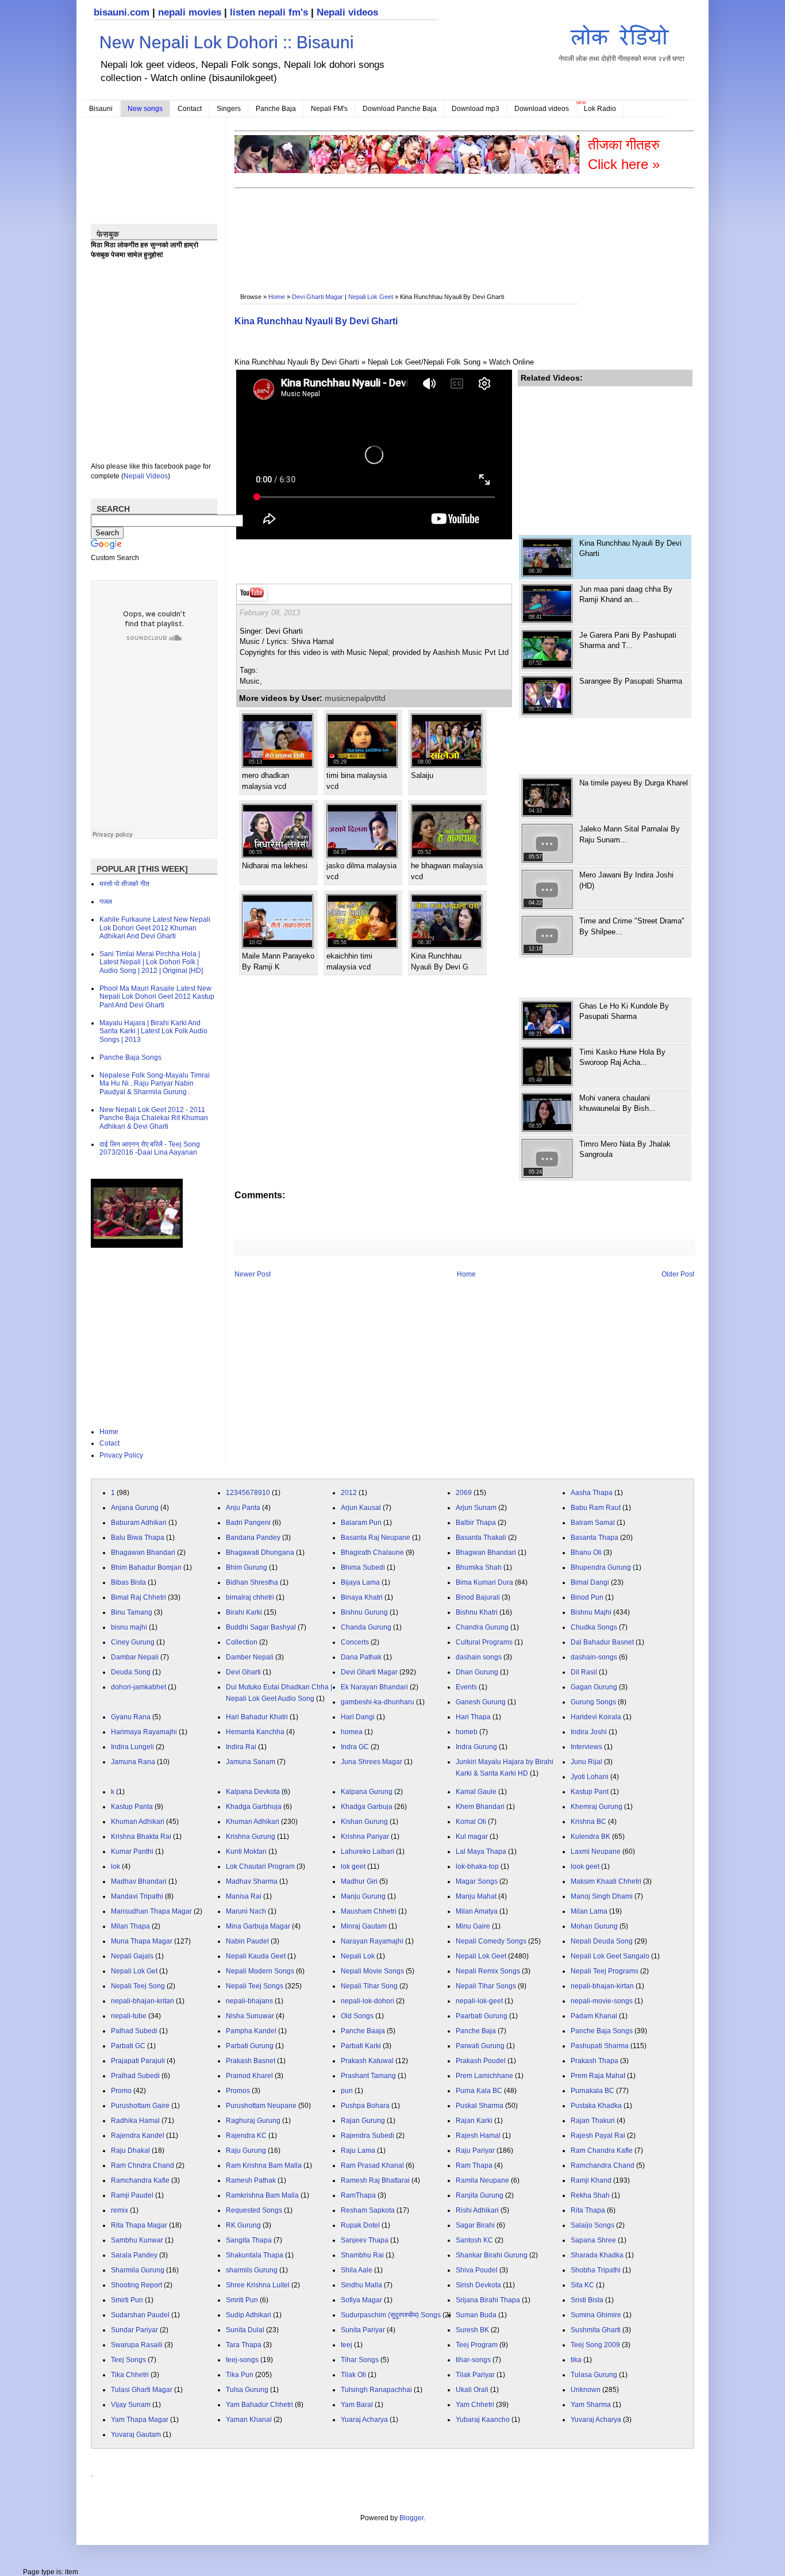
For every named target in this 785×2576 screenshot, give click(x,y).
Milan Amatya (477, 1911)
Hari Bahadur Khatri (257, 1717)
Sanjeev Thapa (365, 2240)
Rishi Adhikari (477, 2210)
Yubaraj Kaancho (483, 2420)
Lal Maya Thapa (481, 1851)
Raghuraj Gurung (253, 2121)
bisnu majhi (129, 1627)
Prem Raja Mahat (598, 2076)
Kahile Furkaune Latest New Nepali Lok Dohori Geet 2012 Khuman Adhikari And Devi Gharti (155, 928)
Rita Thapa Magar (139, 2225)
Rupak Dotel (360, 2225)
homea (352, 1732)
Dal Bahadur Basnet (602, 1642)
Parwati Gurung (480, 2046)
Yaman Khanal (249, 2420)
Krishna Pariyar (365, 1837)
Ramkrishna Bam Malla (262, 2195)
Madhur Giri (359, 1881)
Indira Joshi (589, 1732)
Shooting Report (136, 2285)
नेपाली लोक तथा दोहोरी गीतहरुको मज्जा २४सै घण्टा (622, 59)
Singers (229, 109)
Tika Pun (240, 2375)
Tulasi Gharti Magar (142, 2390)
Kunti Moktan (246, 1851)
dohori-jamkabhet (138, 1687)
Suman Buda (476, 2315)
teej (347, 2345)
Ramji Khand (591, 2180)
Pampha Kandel (251, 2031)
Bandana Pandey (253, 1538)
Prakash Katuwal (367, 2061)
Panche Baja (276, 109)
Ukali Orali (472, 2390)
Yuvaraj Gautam (136, 2435)
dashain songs (479, 1657)
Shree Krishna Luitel (258, 2285)
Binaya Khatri (362, 1597)
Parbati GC (128, 2046)
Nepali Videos (146, 476)
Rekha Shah (590, 2195)
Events (466, 1687)
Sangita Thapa (249, 2240)
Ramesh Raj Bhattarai (375, 2180)
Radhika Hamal (135, 2121)
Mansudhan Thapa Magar (151, 1911)
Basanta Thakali (481, 1538)
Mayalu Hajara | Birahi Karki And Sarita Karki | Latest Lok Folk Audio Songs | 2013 (153, 1031)
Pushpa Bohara (365, 2106)
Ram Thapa (474, 2165)
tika (576, 2360)
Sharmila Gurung (138, 2270)
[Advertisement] (444, 228)
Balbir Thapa (476, 1523)
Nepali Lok (358, 1956)
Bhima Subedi (363, 1567)
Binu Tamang (132, 1612)
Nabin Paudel (247, 1941)
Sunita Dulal (245, 2330)
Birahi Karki (244, 1612)
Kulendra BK (590, 1837)
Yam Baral (357, 2405)
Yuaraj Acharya (364, 2420)
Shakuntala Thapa (255, 2255)
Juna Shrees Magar (372, 1762)
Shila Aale (357, 2270)
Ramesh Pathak (251, 2180)
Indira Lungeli (132, 1747)
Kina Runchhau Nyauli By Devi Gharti (316, 321)
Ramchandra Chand (603, 2165)
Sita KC (582, 2285)
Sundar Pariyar (134, 2330)
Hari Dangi (358, 1717)
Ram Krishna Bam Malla (264, 2165)
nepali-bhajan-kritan (143, 2001)
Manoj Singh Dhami (602, 1896)
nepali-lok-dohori (368, 2001)
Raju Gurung (246, 2150)
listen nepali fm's (269, 12)
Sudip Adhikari (249, 2315)
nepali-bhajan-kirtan (602, 1986)
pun (347, 2091)
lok (116, 1866)
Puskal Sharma (480, 2106)
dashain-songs (594, 1657)
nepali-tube (129, 2016)
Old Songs (357, 2016)
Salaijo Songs (592, 2225)
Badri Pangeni (248, 1523)
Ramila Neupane (482, 2180)
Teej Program (477, 2345)
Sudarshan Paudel (140, 2315)
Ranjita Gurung (480, 2195)
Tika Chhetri (130, 2375)
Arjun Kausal (361, 1508)
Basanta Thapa (594, 1538)
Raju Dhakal (130, 2150)
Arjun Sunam (476, 1508)
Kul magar (472, 1837)
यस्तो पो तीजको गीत (124, 884)
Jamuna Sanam (251, 1762)
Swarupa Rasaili (137, 2345)
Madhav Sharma (252, 1881)
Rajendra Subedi (368, 2136)
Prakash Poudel (481, 2061)
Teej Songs (128, 2360)
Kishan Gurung (364, 1822)
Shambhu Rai (362, 2255)
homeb (467, 1732)
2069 (464, 1493)
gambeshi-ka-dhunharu (378, 1702)
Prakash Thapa (594, 2061)
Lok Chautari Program (260, 1866)
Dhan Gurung (477, 1672)
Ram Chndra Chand (143, 2165)
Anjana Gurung (135, 1508)
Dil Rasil (584, 1672)
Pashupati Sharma (600, 2046)
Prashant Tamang (368, 2076)
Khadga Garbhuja (254, 1807)
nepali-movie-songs (602, 2001)
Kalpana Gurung (367, 1792)
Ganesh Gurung (481, 1702)
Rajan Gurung (363, 2121)
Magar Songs (477, 1881)
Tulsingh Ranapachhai (376, 2390)
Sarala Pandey (134, 2255)
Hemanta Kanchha (255, 1732)
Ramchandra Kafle (140, 2180)
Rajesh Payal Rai (598, 2136)
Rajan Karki (474, 2121)
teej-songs (242, 2360)
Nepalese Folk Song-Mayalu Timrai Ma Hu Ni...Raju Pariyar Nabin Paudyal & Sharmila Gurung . (155, 1084)
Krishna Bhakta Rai (141, 1837)
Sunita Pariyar (363, 2330)
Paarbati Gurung (482, 2016)
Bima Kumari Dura (484, 1582)
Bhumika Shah (479, 1567)
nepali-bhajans (249, 2001)
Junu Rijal (586, 1762)
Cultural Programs (484, 1642)
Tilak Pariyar (475, 2375)
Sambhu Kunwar (137, 2240)
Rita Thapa (588, 2210)
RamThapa (358, 2195)
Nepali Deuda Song (602, 1941)
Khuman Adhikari (138, 1822)
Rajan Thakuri (593, 2121)
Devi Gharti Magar (318, 297)
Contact (190, 109)
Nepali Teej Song (138, 1986)
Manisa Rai (244, 1896)
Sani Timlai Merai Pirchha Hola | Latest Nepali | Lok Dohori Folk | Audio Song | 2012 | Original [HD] (151, 962)
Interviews (586, 1747)
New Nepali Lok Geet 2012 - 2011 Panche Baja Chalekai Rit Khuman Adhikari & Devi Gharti (154, 1118)
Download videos (542, 109)
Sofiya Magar (361, 2300)
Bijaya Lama (360, 1582)
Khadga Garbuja (367, 1807)
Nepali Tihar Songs (486, 1986)
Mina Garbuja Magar (258, 1926)
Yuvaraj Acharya (596, 2420)
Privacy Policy (121, 1455)
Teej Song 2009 (595, 2345)
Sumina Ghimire (596, 2315)
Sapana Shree (593, 2240)
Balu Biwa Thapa (138, 1538)
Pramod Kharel (249, 2076)
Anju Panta (243, 1508)
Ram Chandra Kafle (602, 2150)
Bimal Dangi (590, 1582)
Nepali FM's (329, 109)
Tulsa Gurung (247, 2390)
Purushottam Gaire (140, 2106)
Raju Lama (358, 2150)
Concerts (355, 1642)
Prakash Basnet (251, 2061)
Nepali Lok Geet (371, 297)
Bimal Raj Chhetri (138, 1597)
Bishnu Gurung (364, 1612)
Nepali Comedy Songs (491, 1941)
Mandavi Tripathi (137, 1896)
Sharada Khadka (597, 2255)
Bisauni (101, 109)
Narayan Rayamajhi (372, 1941)
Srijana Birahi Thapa (488, 2300)
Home (277, 297)
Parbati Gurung (250, 2046)
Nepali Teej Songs (255, 1986)
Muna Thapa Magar (142, 1941)
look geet (585, 1866)
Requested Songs (254, 2210)
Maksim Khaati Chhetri (606, 1881)
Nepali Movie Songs (372, 1971)
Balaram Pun (361, 1523)
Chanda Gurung (366, 1627)
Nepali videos (347, 12)
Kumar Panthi (132, 1851)
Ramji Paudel (132, 2195)
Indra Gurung (476, 1747)
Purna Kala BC (479, 2091)
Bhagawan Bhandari (143, 1552)
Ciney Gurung (133, 1642)
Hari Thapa (473, 1717)
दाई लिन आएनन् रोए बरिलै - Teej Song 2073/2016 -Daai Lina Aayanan (150, 1148)
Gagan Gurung (594, 1687)
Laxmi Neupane (596, 1851)
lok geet (353, 1866)
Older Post (678, 1274)
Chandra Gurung (482, 1627)
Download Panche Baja (400, 109)
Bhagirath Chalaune (372, 1552)
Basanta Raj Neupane (376, 1538)
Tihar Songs (360, 2360)
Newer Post (253, 1274)
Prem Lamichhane (484, 2076)
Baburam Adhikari (139, 1523)
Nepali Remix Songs (488, 1971)
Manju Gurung (363, 1896)
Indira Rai (241, 1747)
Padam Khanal (594, 2016)
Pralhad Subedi (135, 2076)
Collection (242, 1642)
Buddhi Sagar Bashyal (261, 1627)
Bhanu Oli (586, 1552)
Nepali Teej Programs (605, 1971)
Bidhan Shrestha (252, 1582)
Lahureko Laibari (368, 1851)
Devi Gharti (243, 1672)
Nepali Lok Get (134, 1971)
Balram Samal (593, 1523)
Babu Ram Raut (596, 1508)
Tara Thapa (244, 2345)
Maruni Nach (246, 1911)
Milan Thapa (130, 1926)
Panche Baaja (363, 2031)
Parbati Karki (361, 2046)
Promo (121, 2091)
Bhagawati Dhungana (260, 1552)
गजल (106, 902)
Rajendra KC (246, 2136)
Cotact (109, 1443)
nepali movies (190, 12)
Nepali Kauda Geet (256, 1956)
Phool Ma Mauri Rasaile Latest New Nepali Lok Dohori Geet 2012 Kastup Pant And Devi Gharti (157, 997)
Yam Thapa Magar (140, 2420)
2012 (349, 1493)
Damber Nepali (250, 1657)
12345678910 (248, 1493)
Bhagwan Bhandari (486, 1552)
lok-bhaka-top (477, 1866)
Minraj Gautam (364, 1926)
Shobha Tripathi (596, 2270)
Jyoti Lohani (590, 1777)
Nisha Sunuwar (250, 2016)
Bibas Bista (128, 1582)
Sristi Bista (587, 2300)
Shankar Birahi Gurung (492, 2255)
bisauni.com (122, 12)
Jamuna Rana (133, 1762)
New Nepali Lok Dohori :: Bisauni (227, 42)
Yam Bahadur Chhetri (259, 2405)
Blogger (411, 2518)
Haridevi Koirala (596, 1717)
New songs (145, 109)
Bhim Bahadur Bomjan (146, 1567)
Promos (238, 2091)
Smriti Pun (242, 2300)
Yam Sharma (591, 2405)
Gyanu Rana (131, 1717)
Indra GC (355, 1747)
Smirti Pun (127, 2300)
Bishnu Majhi (591, 1612)
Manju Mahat (476, 1896)
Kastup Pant (590, 1792)
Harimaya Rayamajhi (144, 1732)
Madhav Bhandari (139, 1881)
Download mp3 (476, 109)
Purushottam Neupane (261, 2106)
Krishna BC (588, 1822)
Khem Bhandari (480, 1807)
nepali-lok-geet (479, 2001)
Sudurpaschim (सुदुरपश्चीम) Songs (391, 2315)
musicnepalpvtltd (355, 698)
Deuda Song (131, 1672)
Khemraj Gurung (597, 1807)
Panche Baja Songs (130, 1057)
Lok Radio (600, 109)
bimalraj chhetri (250, 1597)
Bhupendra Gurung (601, 1567)
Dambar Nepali (135, 1657)
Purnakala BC (592, 2091)
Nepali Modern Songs (260, 1971)
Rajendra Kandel (138, 2136)
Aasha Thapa (592, 1493)
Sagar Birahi (475, 2225)
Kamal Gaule (476, 1792)
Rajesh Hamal (478, 2136)
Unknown (586, 2390)
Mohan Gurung (594, 1926)
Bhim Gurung (247, 1567)
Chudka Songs (594, 1627)
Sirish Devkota (478, 2285)
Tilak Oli (353, 2375)
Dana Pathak (361, 1657)
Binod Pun (587, 1597)
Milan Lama (589, 1911)
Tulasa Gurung (594, 2375)
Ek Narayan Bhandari (374, 1687)
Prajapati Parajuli (138, 2061)
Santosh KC (474, 2240)
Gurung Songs (593, 1702)
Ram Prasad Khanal (372, 2165)
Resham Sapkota (368, 2210)
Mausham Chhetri (369, 1911)
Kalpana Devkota (253, 1792)
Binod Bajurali (478, 1597)
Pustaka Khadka (596, 2106)
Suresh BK (472, 2330)
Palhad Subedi (134, 2031)
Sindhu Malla (361, 2285)
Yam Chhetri (475, 2405)
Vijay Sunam (131, 2405)
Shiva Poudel (477, 2270)
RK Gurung (243, 2225)
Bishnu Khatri (477, 1612)
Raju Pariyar (475, 2150)
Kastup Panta (132, 1807)
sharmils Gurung (252, 2270)
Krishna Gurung (251, 1837)
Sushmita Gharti (596, 2330)
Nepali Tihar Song (369, 1986)
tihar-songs (473, 2360)
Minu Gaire (473, 1926)
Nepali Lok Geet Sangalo (610, 1956)
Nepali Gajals (132, 1956)
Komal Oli (471, 1822)
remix (120, 2210)
